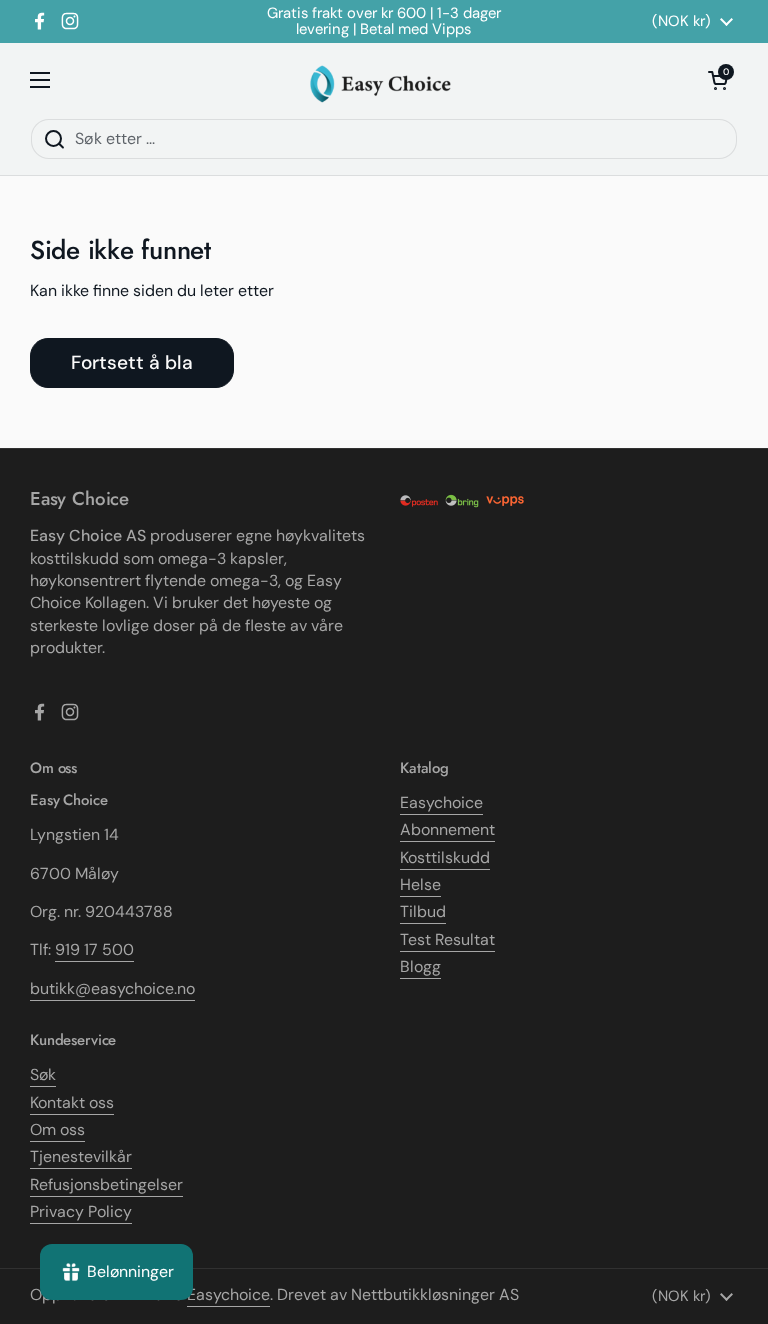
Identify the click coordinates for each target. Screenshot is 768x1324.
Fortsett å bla (132, 362)
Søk (43, 1074)
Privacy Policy (81, 1211)
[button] (718, 80)
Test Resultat (447, 939)
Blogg (420, 966)
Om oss (57, 1129)
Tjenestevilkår (81, 1156)
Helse (420, 884)
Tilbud (423, 911)
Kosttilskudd (445, 857)
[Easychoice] (379, 80)
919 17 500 (94, 949)
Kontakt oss (72, 1102)
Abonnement (447, 829)
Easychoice (441, 802)
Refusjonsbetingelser (106, 1184)
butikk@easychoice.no (112, 988)
